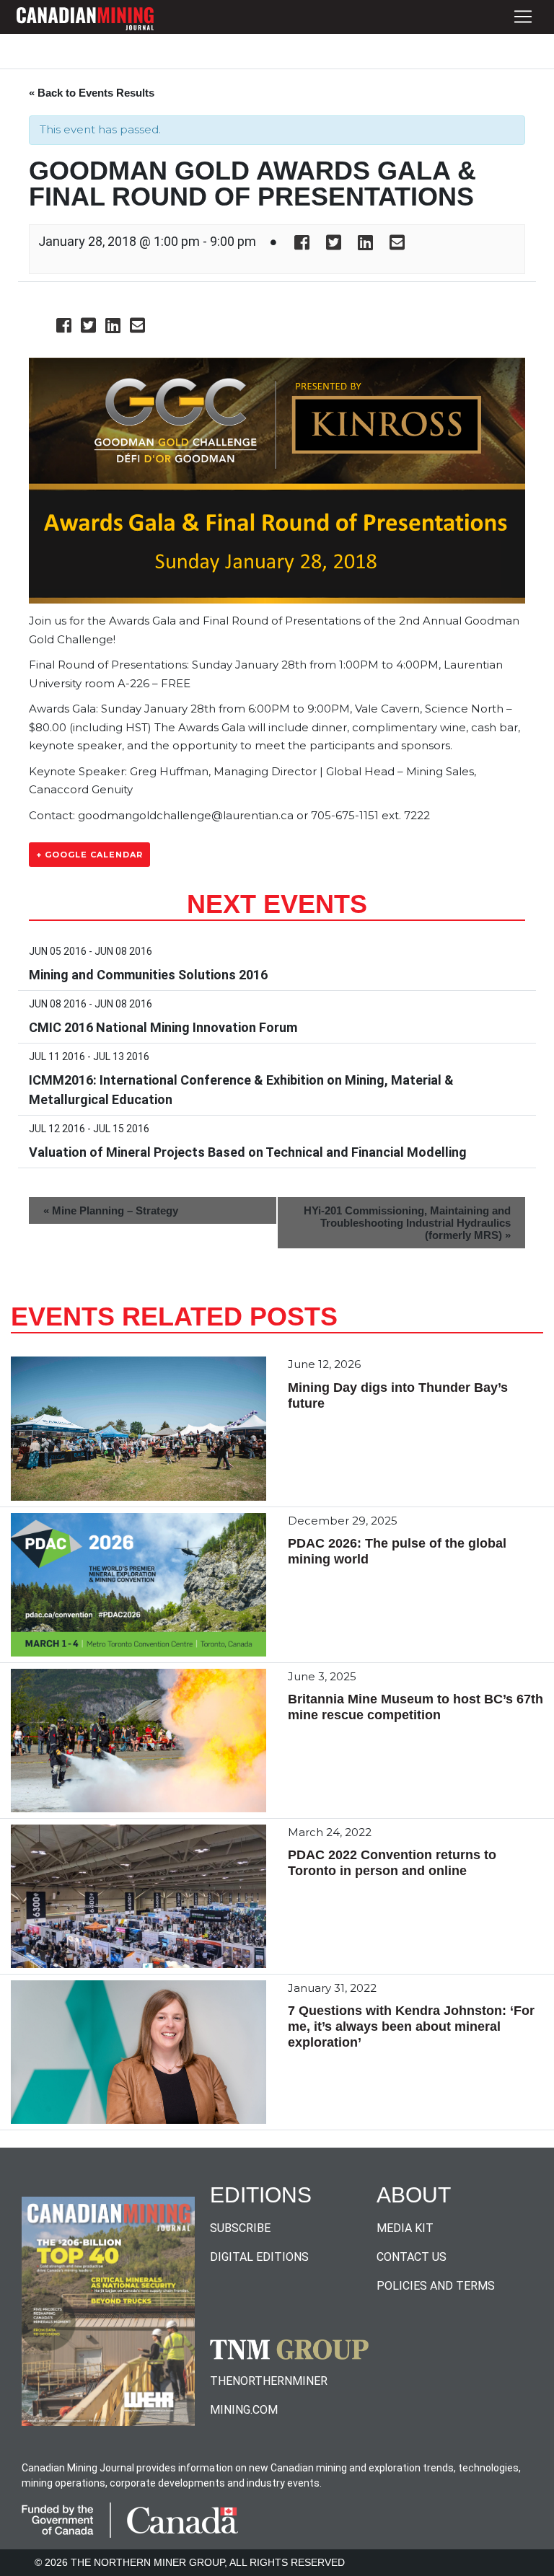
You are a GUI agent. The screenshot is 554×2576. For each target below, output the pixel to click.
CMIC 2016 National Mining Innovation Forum (163, 1027)
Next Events (277, 904)
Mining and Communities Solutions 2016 (148, 975)
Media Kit (405, 2228)
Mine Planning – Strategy (111, 1210)
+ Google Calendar (89, 855)
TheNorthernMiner (269, 2381)
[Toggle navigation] (523, 17)
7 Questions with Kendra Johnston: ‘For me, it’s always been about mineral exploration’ (411, 2026)
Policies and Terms (436, 2286)
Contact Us (412, 2257)
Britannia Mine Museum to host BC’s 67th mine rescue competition (415, 1707)
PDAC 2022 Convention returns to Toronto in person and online (392, 1863)
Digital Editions (259, 2257)
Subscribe (240, 2228)
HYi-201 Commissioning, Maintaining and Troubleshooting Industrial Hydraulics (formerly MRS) (407, 1223)
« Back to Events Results (92, 93)
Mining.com (244, 2410)
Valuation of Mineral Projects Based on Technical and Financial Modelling (248, 1152)
